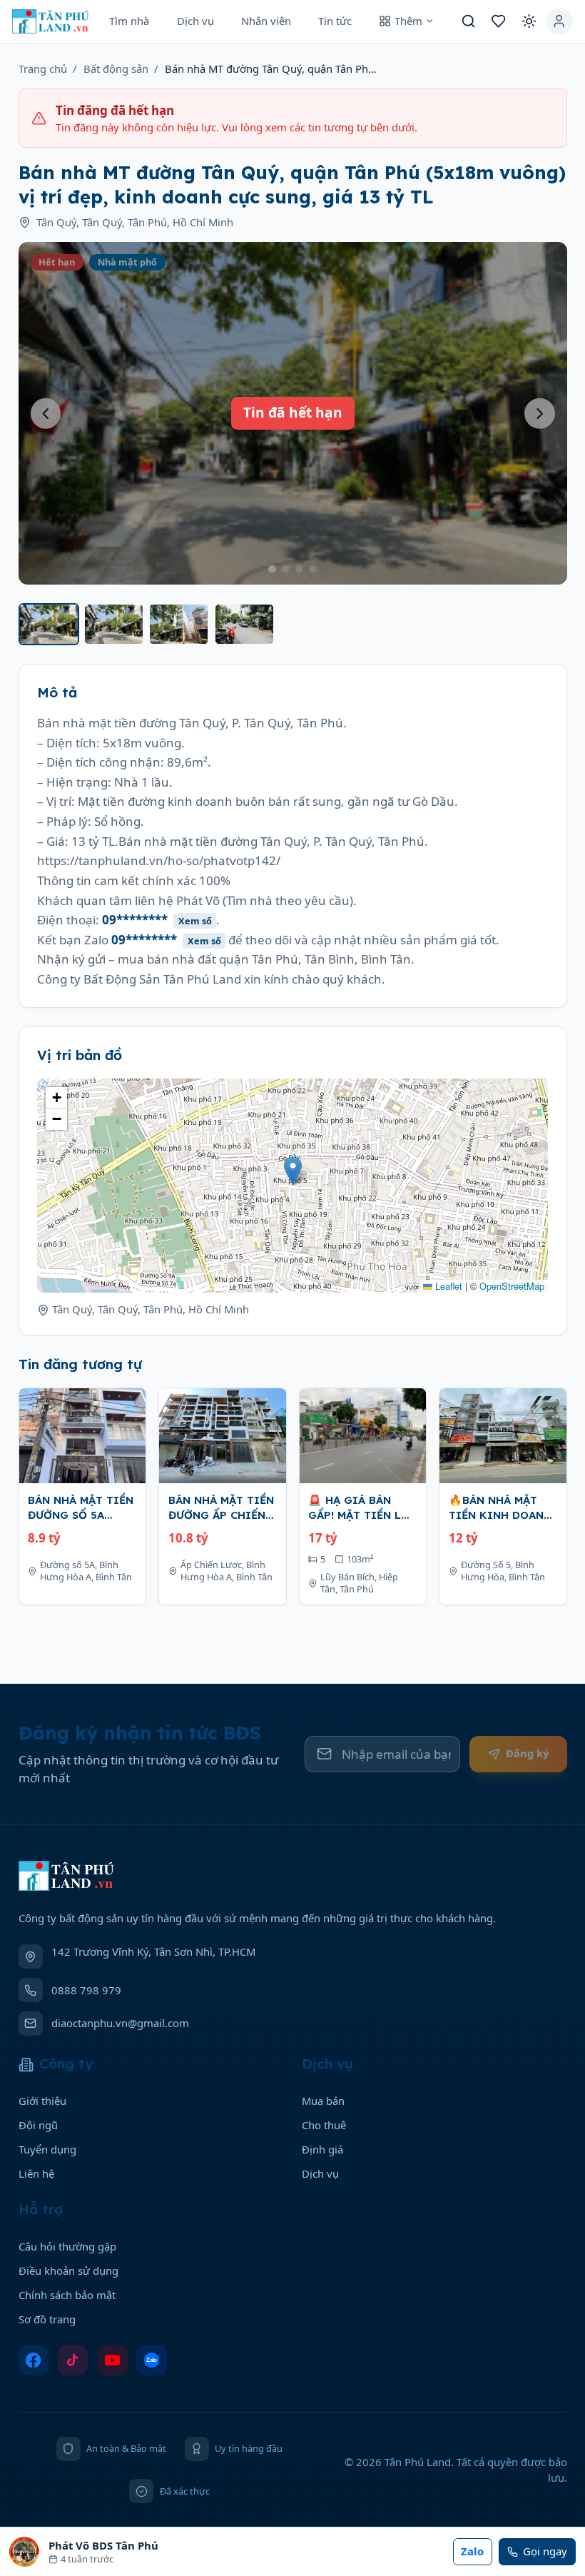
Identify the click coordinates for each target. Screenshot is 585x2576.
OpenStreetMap (512, 1286)
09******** (157, 920)
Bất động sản (116, 69)
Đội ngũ (38, 2125)
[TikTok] (73, 2360)
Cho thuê (324, 2125)
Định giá (322, 2149)
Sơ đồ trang (47, 2319)
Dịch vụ (195, 21)
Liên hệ (36, 2173)
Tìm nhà (129, 21)
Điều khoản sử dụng (68, 2271)
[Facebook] (34, 2360)
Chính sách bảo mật (67, 2295)
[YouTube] (112, 2360)
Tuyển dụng (47, 2149)
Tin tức (335, 21)
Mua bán (323, 2101)
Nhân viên (266, 21)
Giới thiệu (42, 2101)
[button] (293, 1171)
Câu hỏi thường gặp (67, 2246)
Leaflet (447, 1286)
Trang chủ (43, 69)
